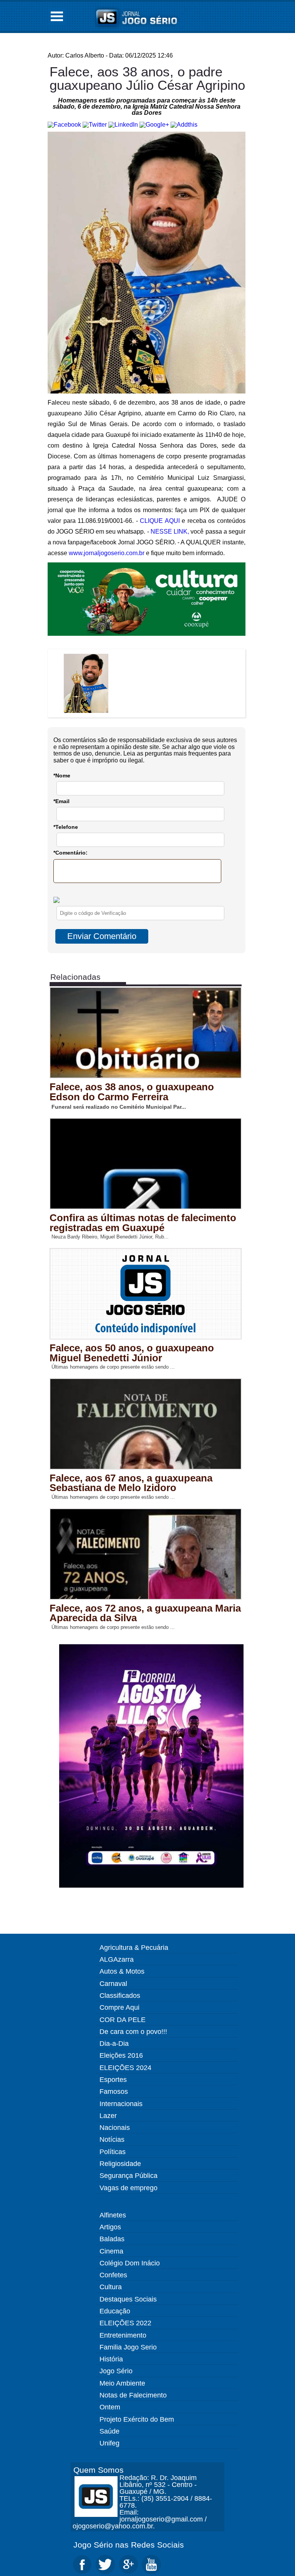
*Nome (62, 775)
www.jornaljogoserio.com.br (107, 553)
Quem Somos (99, 2470)
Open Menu (57, 16)
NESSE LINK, (170, 532)
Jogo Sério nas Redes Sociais (129, 2545)
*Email (61, 801)
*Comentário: (70, 853)
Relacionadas (75, 977)
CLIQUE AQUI (160, 521)
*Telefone (66, 827)
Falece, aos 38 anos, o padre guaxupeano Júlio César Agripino (147, 78)
